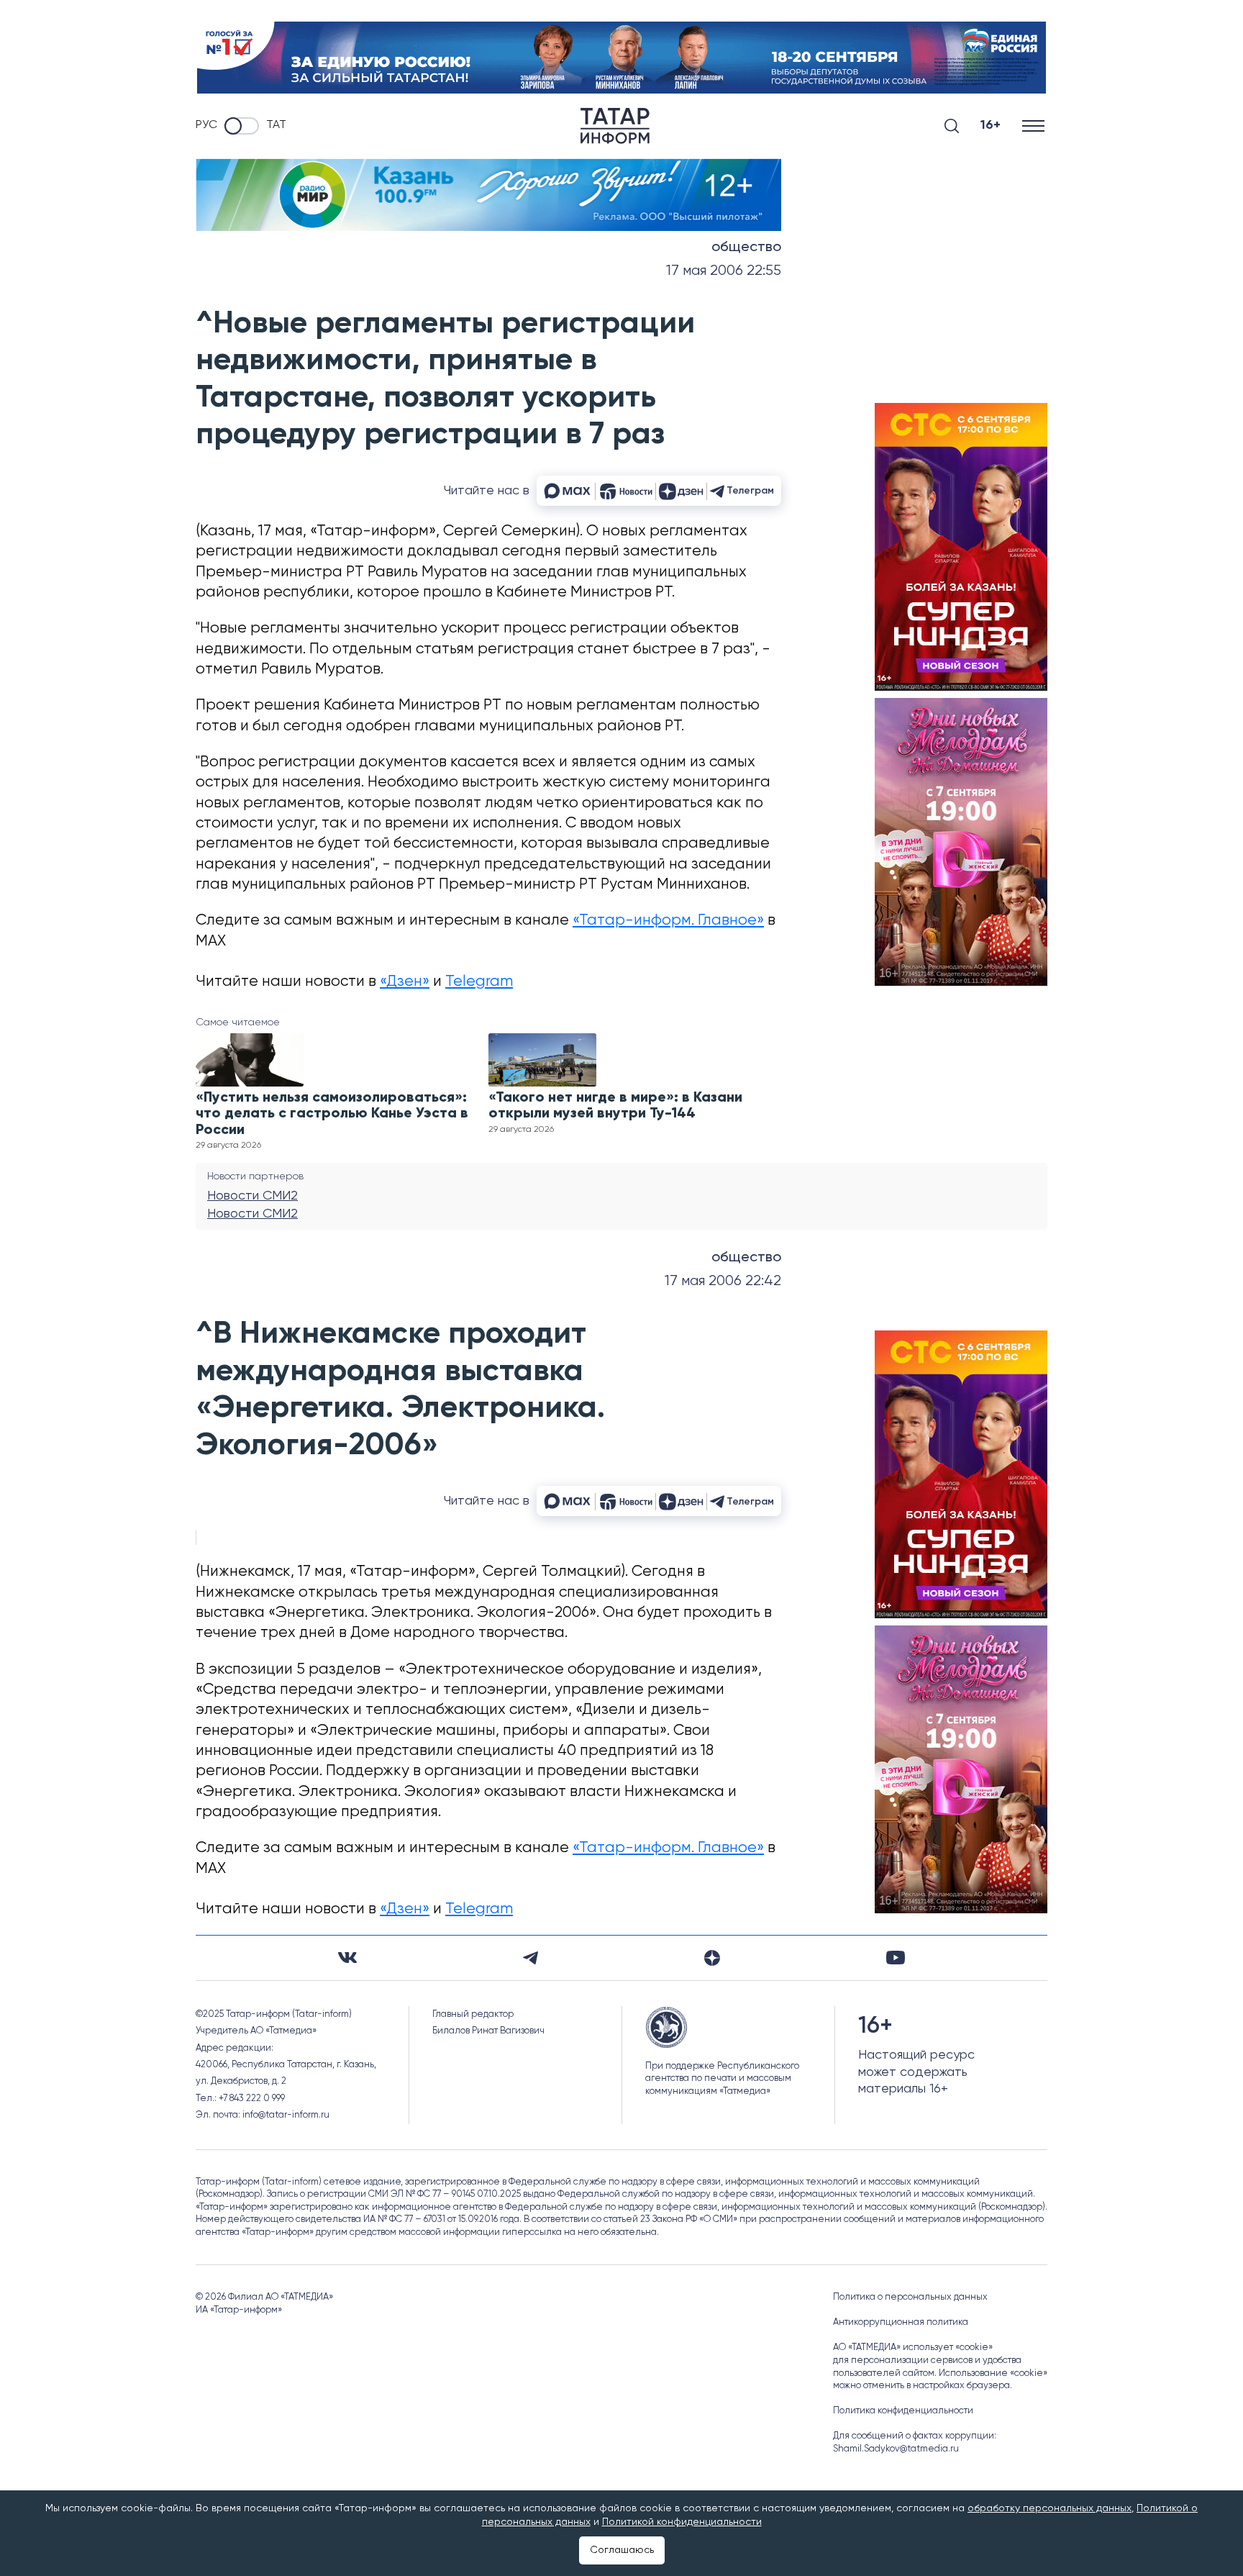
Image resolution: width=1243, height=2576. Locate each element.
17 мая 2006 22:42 (723, 1281)
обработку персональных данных (1050, 2508)
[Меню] (1035, 126)
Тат (276, 125)
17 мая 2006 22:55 (724, 271)
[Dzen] (712, 1958)
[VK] (347, 1958)
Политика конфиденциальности (903, 2411)
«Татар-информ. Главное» (668, 921)
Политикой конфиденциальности (682, 2522)
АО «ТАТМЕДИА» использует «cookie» (913, 2348)
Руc (206, 125)
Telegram (479, 982)
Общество (746, 248)
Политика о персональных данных (910, 2297)
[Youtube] (896, 1958)
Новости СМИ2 (252, 1196)
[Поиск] (952, 126)
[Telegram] (531, 1958)
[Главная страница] (615, 126)
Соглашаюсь (622, 2550)
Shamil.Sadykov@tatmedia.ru (896, 2449)
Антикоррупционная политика (901, 2322)
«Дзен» (405, 982)
